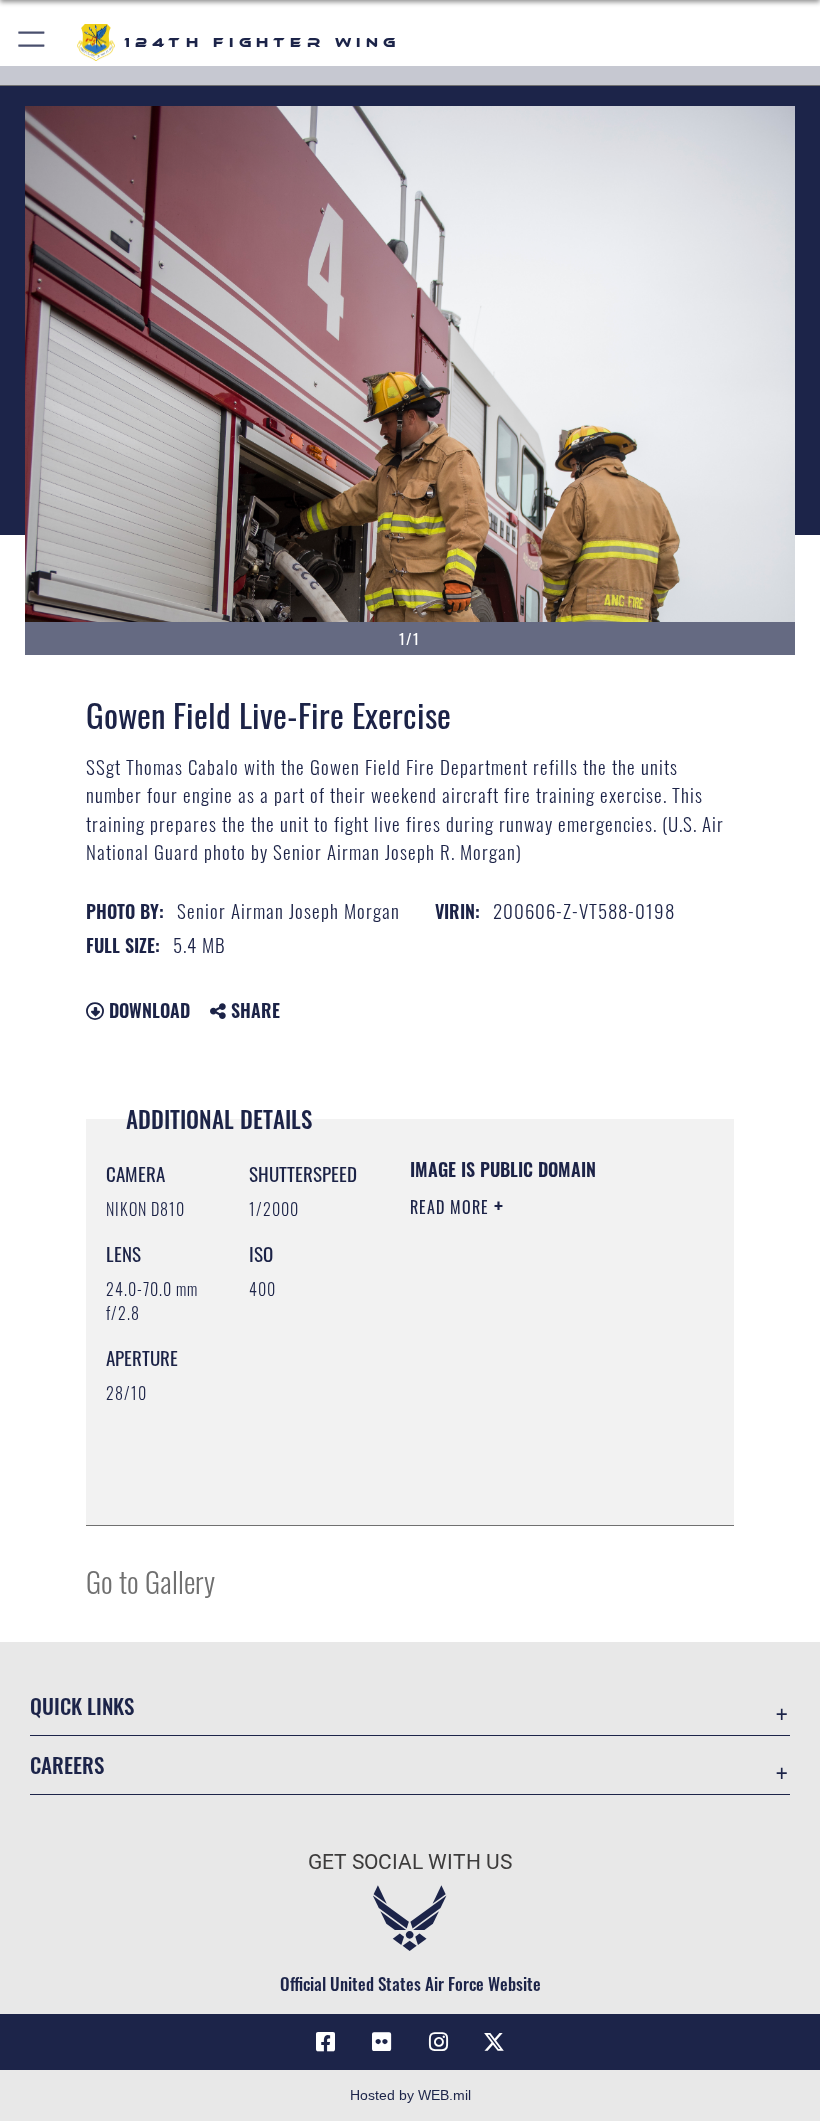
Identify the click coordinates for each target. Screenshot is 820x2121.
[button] (32, 42)
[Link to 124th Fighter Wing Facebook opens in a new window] (326, 2042)
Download (147, 1010)
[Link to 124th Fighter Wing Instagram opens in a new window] (438, 2042)
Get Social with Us (410, 1862)
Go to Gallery (150, 1580)
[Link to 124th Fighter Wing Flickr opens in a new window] (382, 2042)
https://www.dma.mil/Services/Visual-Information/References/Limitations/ (531, 1460)
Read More (452, 1207)
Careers (67, 1764)
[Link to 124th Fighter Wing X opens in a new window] (494, 2042)
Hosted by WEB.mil (410, 2095)
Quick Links (82, 1705)
